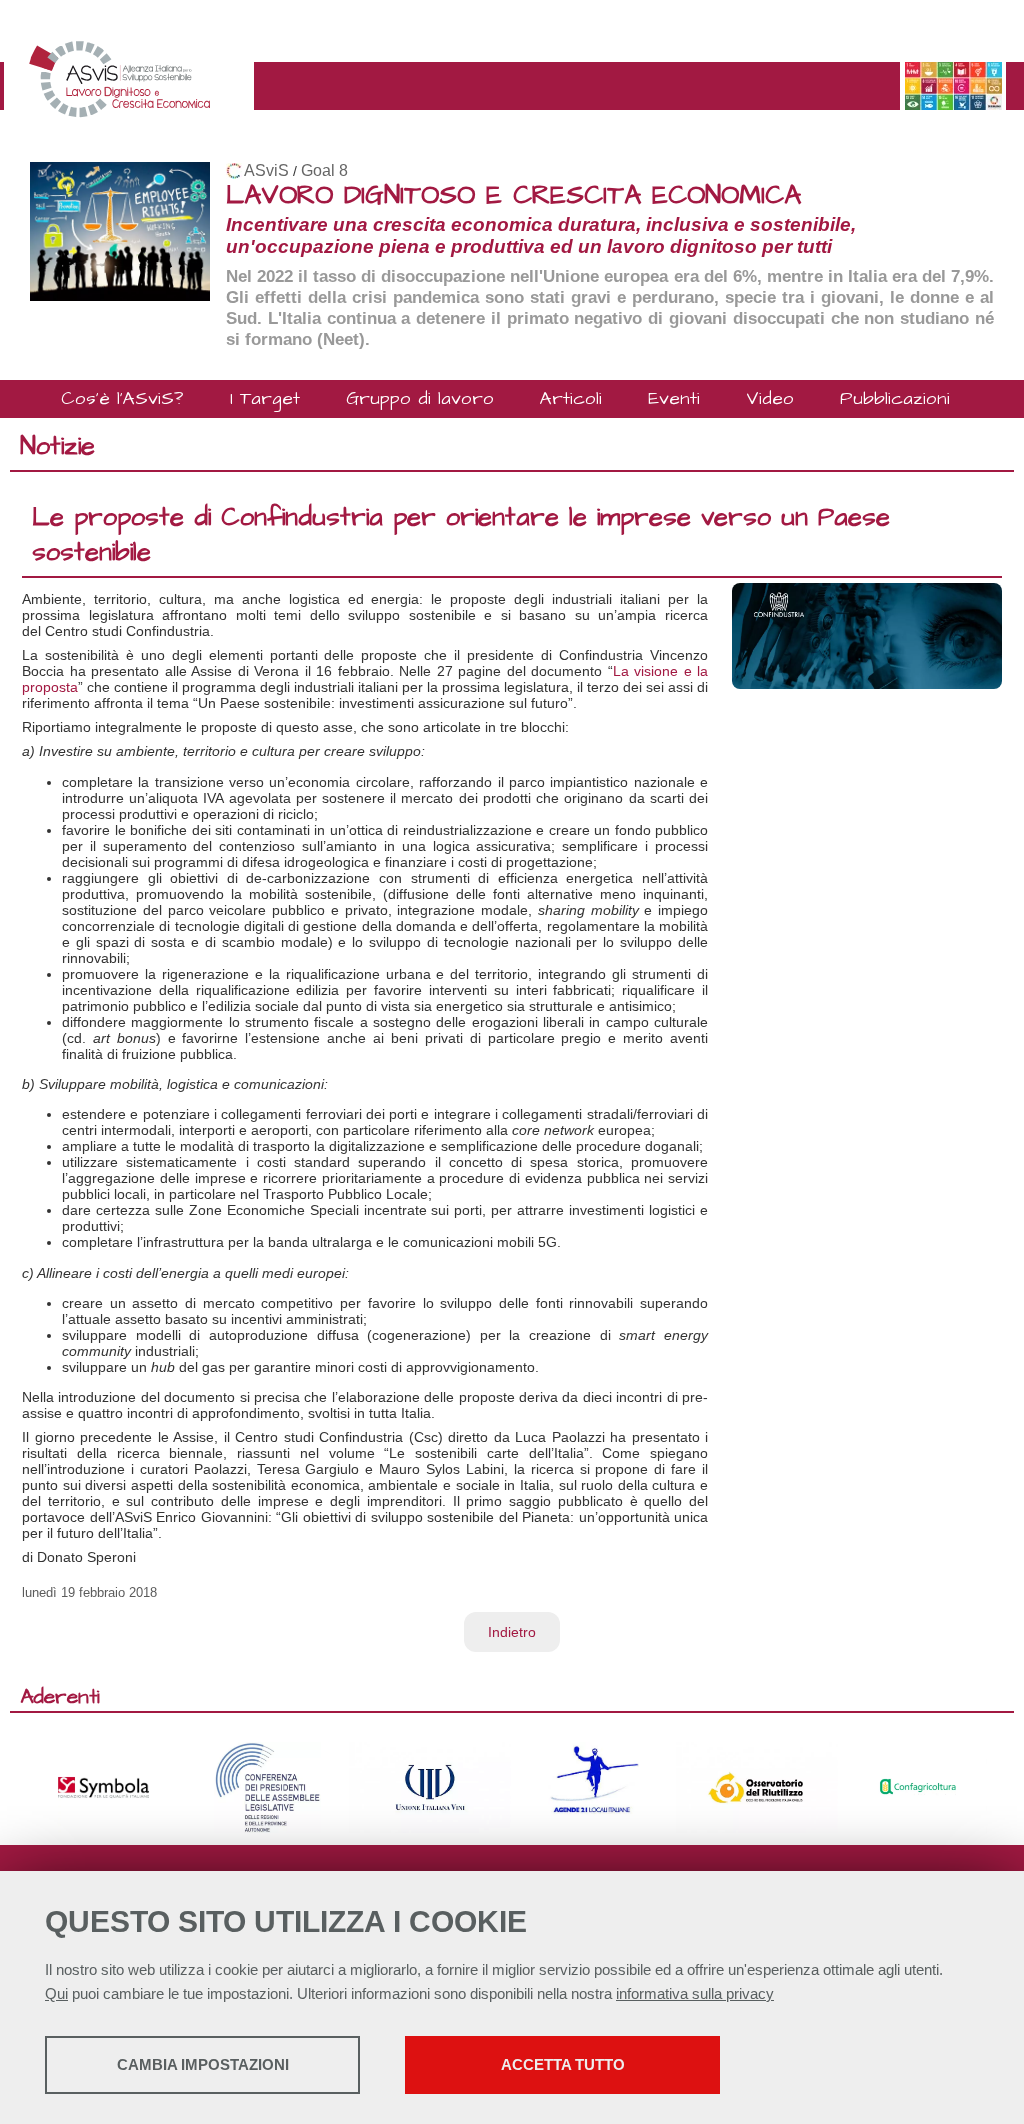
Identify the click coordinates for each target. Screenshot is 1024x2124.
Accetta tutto (563, 2064)
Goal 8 (324, 170)
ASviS (266, 170)
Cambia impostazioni (203, 2064)
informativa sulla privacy (695, 1993)
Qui (56, 1993)
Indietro (512, 1632)
